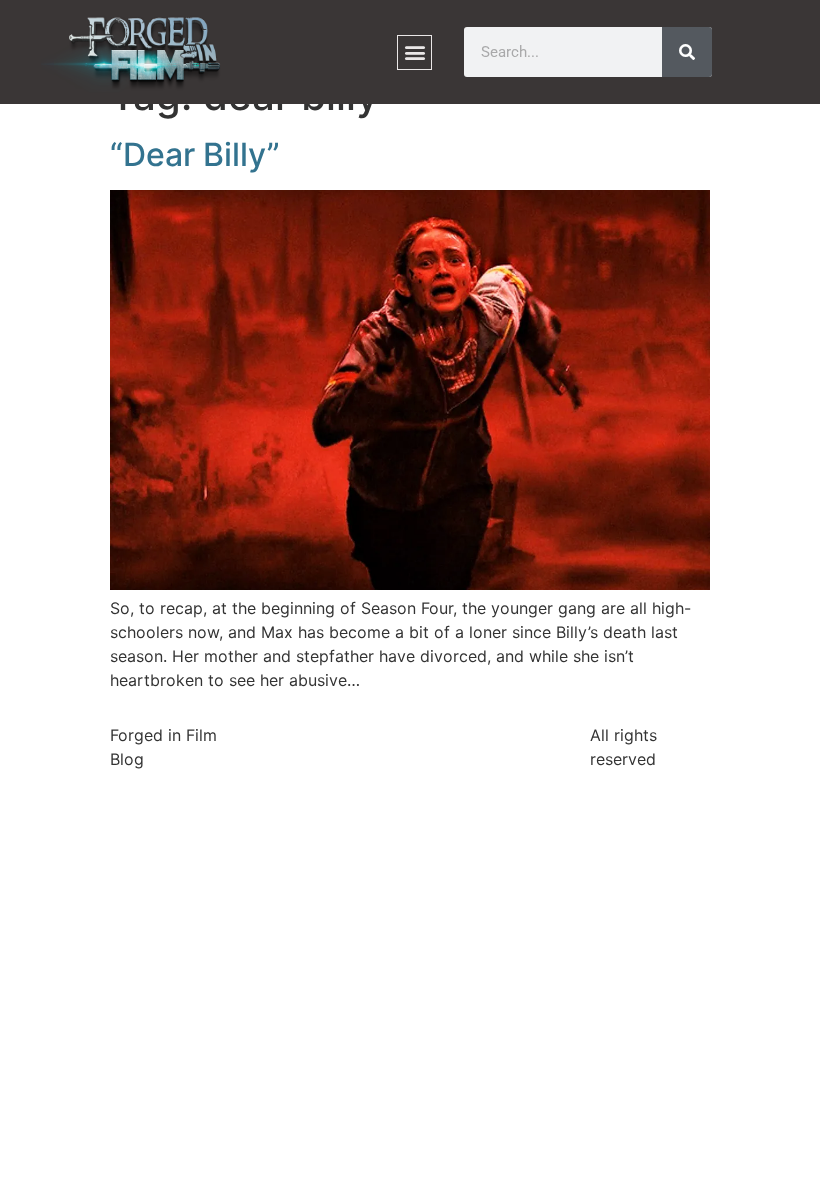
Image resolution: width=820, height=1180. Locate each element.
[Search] (687, 52)
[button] (414, 52)
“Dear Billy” (195, 154)
